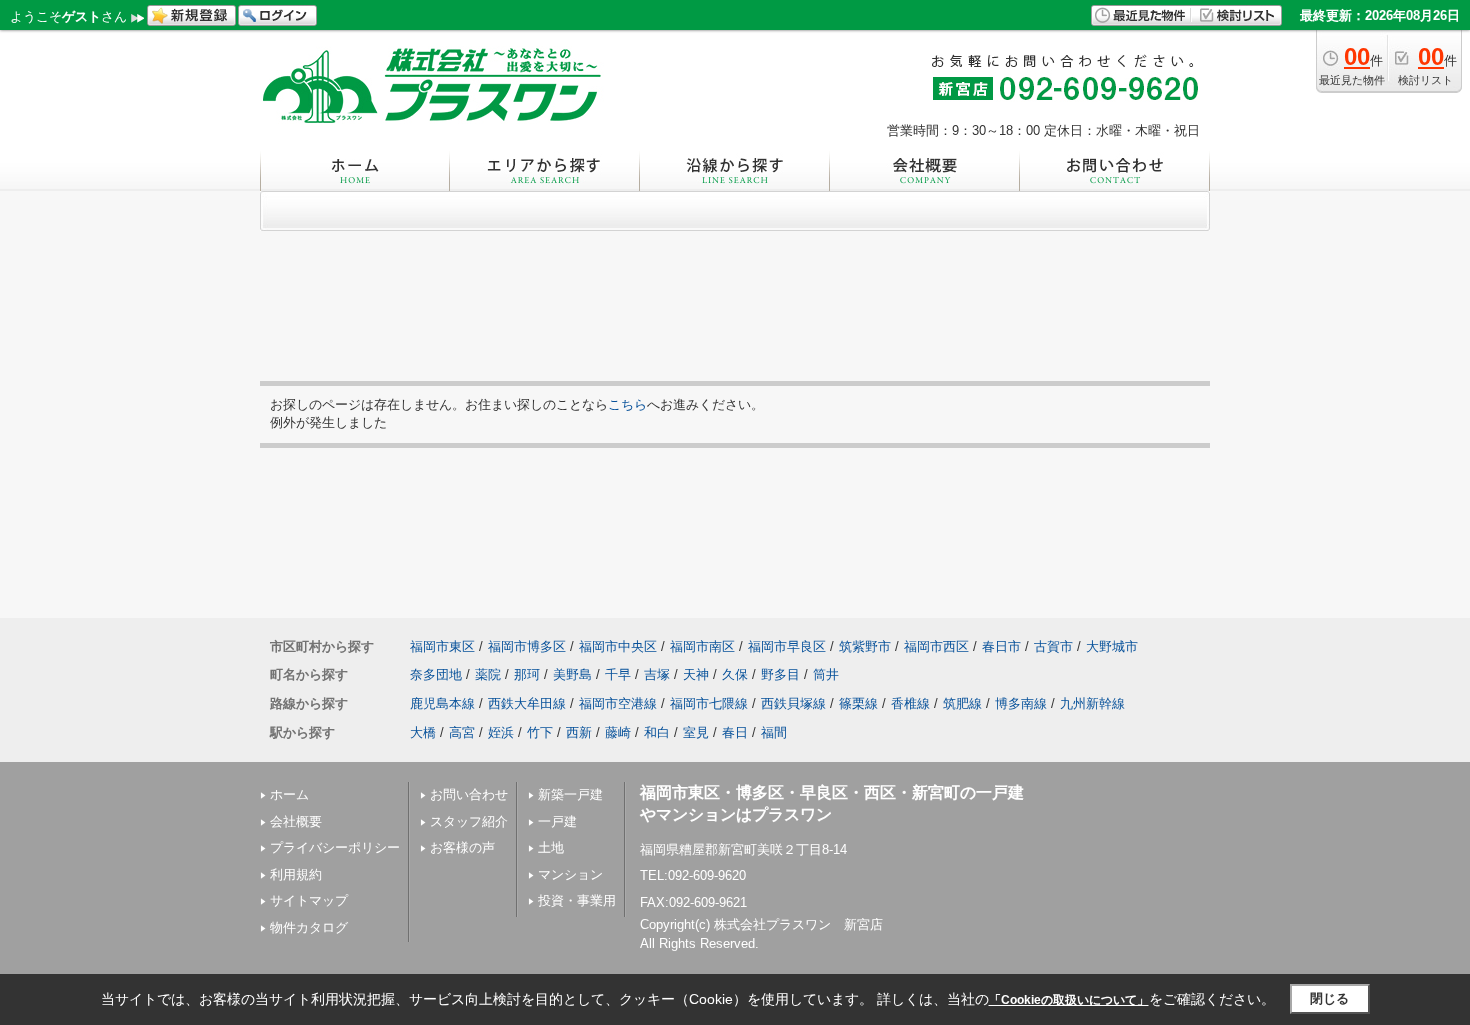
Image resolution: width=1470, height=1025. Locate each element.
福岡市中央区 (618, 646)
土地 (551, 847)
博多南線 (1021, 703)
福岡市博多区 (527, 646)
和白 (657, 732)
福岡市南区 (702, 646)
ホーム (289, 794)
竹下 (540, 732)
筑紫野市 (865, 646)
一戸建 (557, 821)
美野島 (572, 674)
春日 (735, 732)
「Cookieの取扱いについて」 (1069, 1000)
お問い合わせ (469, 794)
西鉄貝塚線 (793, 703)
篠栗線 (858, 703)
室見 (696, 732)
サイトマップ (309, 900)
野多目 (780, 674)
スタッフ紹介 (469, 821)
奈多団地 (436, 674)
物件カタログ (309, 927)
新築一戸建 (570, 794)
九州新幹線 (1092, 703)
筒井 (826, 674)
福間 (774, 732)
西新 (579, 732)
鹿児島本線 (442, 703)
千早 (618, 674)
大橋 (423, 732)
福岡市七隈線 (709, 703)
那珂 (527, 674)
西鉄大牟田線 (527, 703)
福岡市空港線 (618, 703)
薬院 (488, 674)
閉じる (1329, 998)
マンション (570, 874)
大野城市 (1112, 646)
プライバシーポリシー (335, 847)
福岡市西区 (936, 646)
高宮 (462, 732)
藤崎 (618, 732)
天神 (696, 674)
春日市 (1001, 646)
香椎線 (910, 703)
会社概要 (296, 821)
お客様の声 (462, 847)
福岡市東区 (442, 646)
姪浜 (501, 732)
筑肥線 (962, 703)
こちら (627, 404)
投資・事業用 (577, 900)
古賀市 (1053, 646)
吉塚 (657, 674)
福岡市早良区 (787, 646)
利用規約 (296, 874)
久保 (735, 674)
